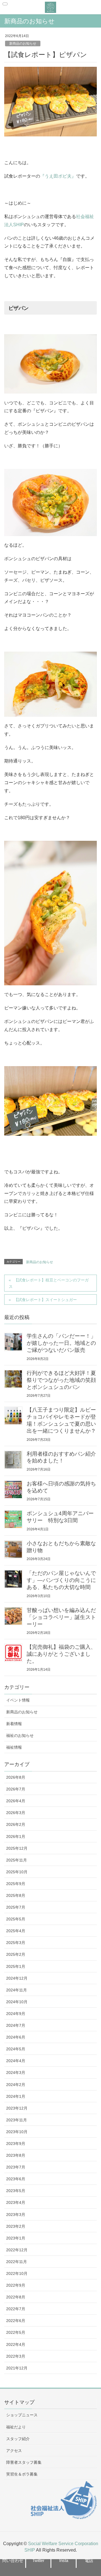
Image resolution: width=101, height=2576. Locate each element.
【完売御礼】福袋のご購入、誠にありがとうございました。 (61, 1654)
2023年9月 (16, 2144)
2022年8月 (16, 2297)
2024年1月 (16, 2096)
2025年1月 (16, 1966)
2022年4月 (16, 2344)
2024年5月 (16, 2049)
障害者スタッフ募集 (24, 2462)
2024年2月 (16, 2085)
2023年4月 (16, 2202)
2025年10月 (17, 1872)
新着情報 (14, 1724)
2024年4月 (16, 2061)
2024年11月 (17, 1990)
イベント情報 (18, 1700)
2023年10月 (17, 2132)
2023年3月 (16, 2215)
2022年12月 (17, 2250)
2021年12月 (17, 2368)
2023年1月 (16, 2238)
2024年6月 (16, 2037)
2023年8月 (16, 2155)
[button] (13, 2560)
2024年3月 (16, 2073)
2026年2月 (16, 1824)
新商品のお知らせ (23, 43)
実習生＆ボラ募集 (22, 2474)
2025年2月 (16, 1954)
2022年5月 (16, 2332)
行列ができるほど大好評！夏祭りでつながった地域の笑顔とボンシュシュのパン (61, 1380)
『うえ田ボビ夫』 (58, 176)
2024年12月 (17, 1978)
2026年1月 (16, 1837)
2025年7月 (16, 1907)
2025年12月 (17, 1848)
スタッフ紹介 (18, 2439)
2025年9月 (16, 1884)
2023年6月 (16, 2179)
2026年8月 (16, 1777)
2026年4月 (16, 1801)
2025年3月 (16, 1943)
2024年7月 (16, 2025)
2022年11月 (17, 2262)
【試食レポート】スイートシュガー (45, 1300)
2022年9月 (16, 2285)
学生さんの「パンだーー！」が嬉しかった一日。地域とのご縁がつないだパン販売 (61, 1343)
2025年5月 (16, 1919)
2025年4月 (16, 1931)
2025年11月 (17, 1860)
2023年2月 (16, 2226)
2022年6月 (16, 2321)
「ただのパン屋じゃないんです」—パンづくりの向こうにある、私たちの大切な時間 (61, 1580)
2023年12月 (17, 2108)
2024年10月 (17, 2002)
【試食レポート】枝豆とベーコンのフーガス (49, 1283)
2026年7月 (16, 1789)
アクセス (14, 2451)
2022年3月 (16, 2356)
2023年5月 (16, 2191)
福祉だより (16, 2427)
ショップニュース (22, 2415)
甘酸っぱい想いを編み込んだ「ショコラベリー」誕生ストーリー (61, 1617)
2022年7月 (16, 2309)
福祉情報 (14, 1747)
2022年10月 (17, 2273)
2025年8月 (16, 1895)
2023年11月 (17, 2120)
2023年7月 (16, 2167)
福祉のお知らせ (20, 1735)
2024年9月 (16, 2014)
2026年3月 (16, 1813)
